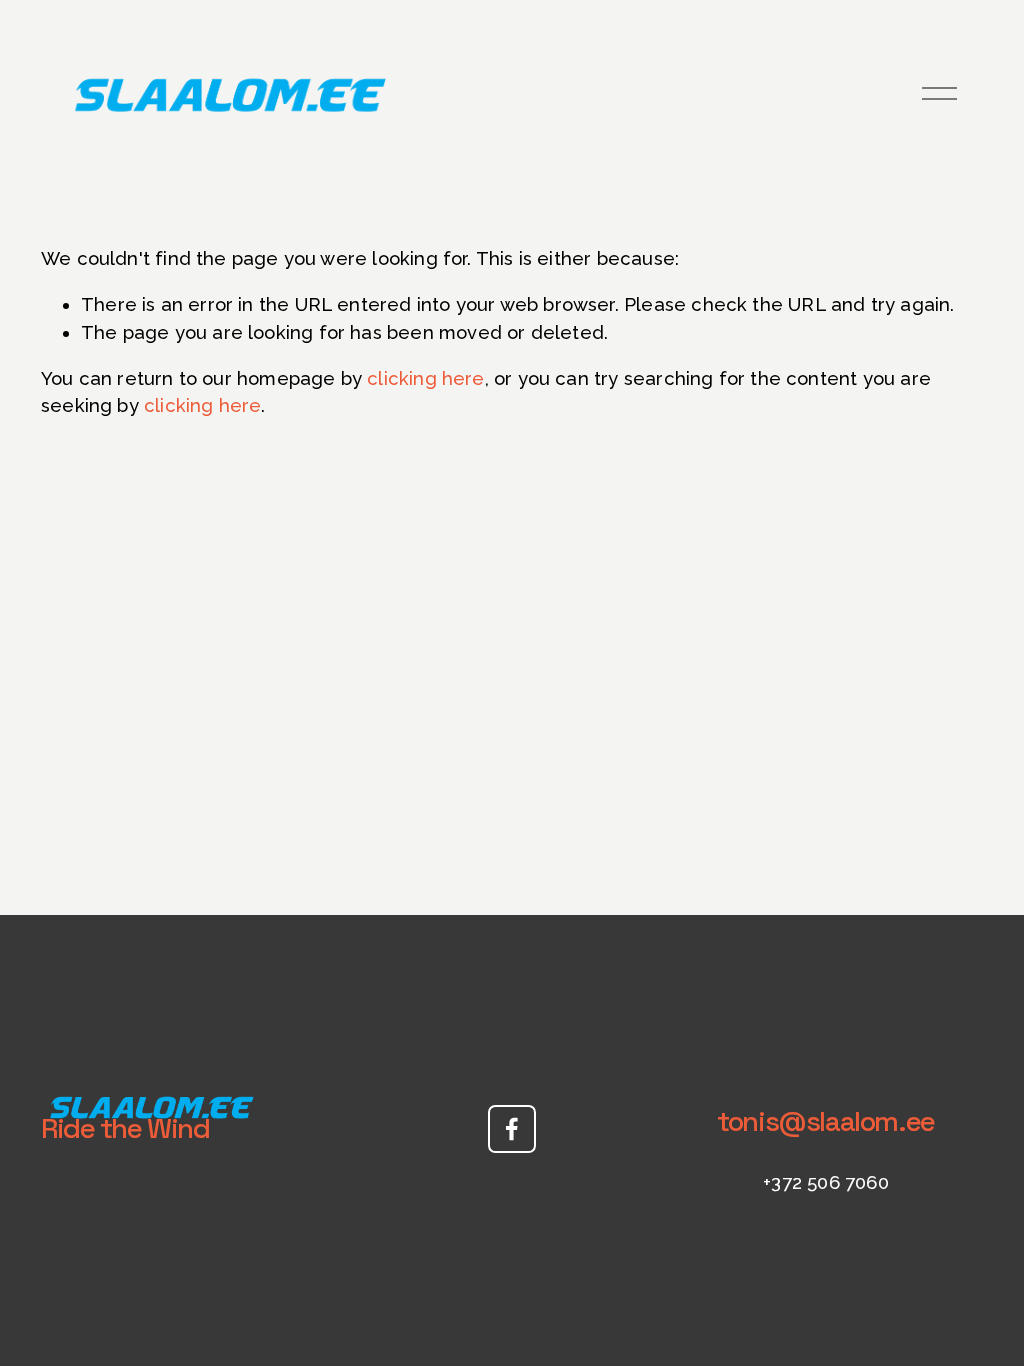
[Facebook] (512, 1129)
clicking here (425, 378)
